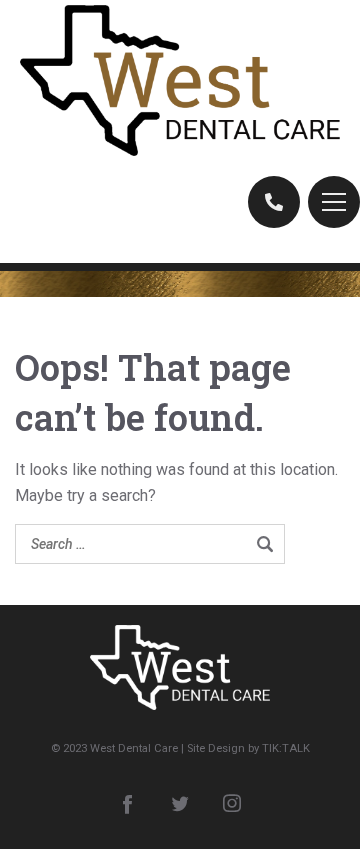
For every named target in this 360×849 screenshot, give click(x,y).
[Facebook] (128, 803)
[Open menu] (334, 202)
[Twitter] (180, 803)
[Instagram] (232, 803)
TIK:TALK (286, 748)
